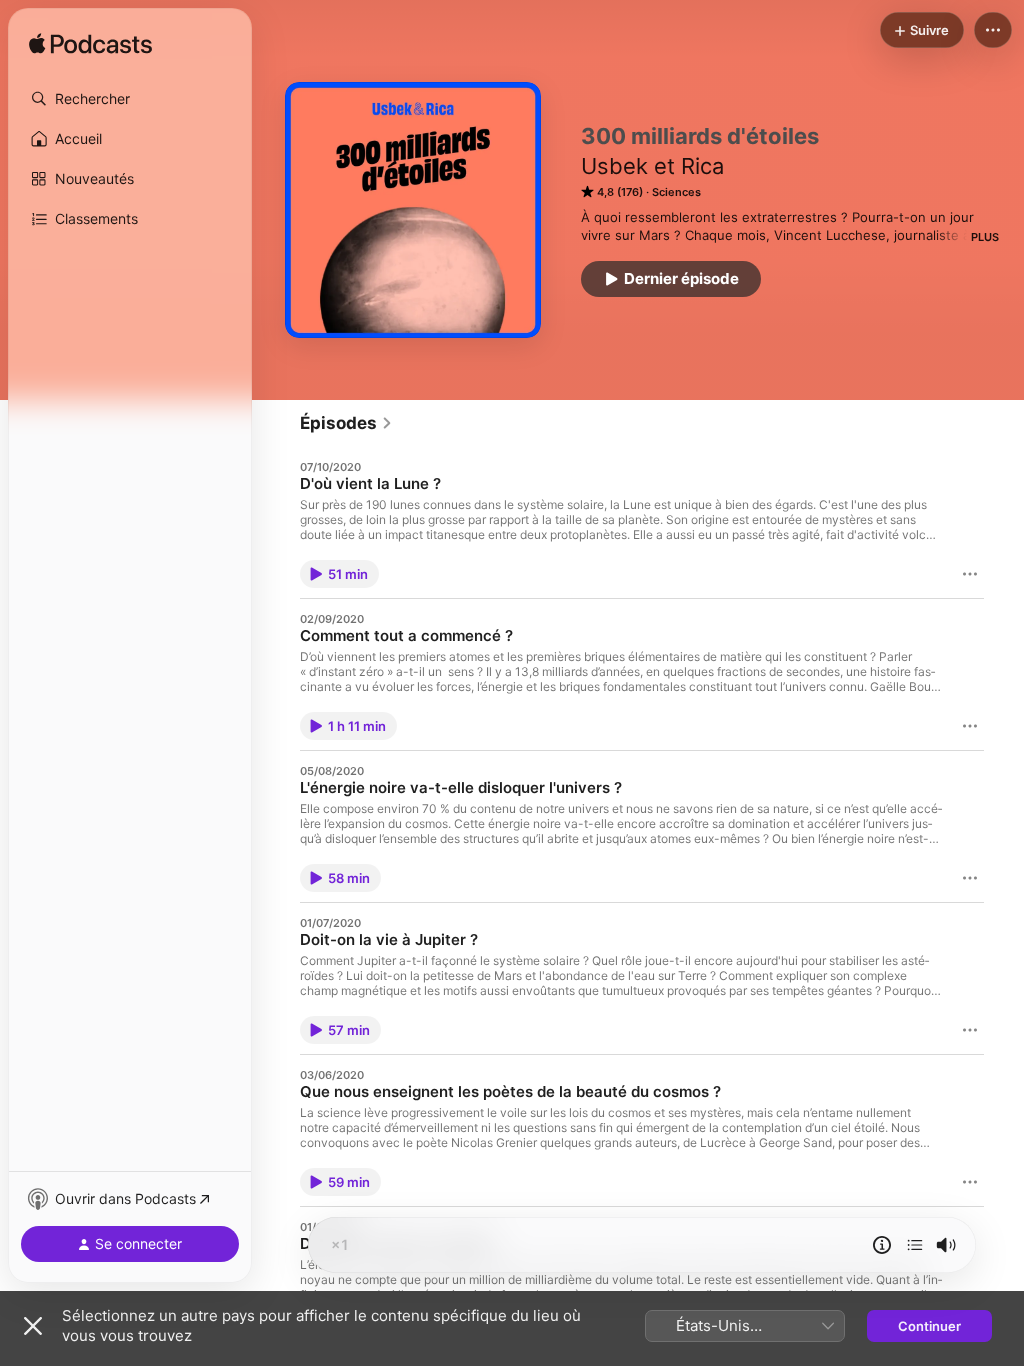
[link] (346, 423)
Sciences (676, 192)
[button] (130, 99)
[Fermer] (33, 1326)
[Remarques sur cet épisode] (882, 1245)
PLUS (985, 237)
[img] (90, 45)
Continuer (929, 1326)
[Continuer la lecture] (915, 1245)
